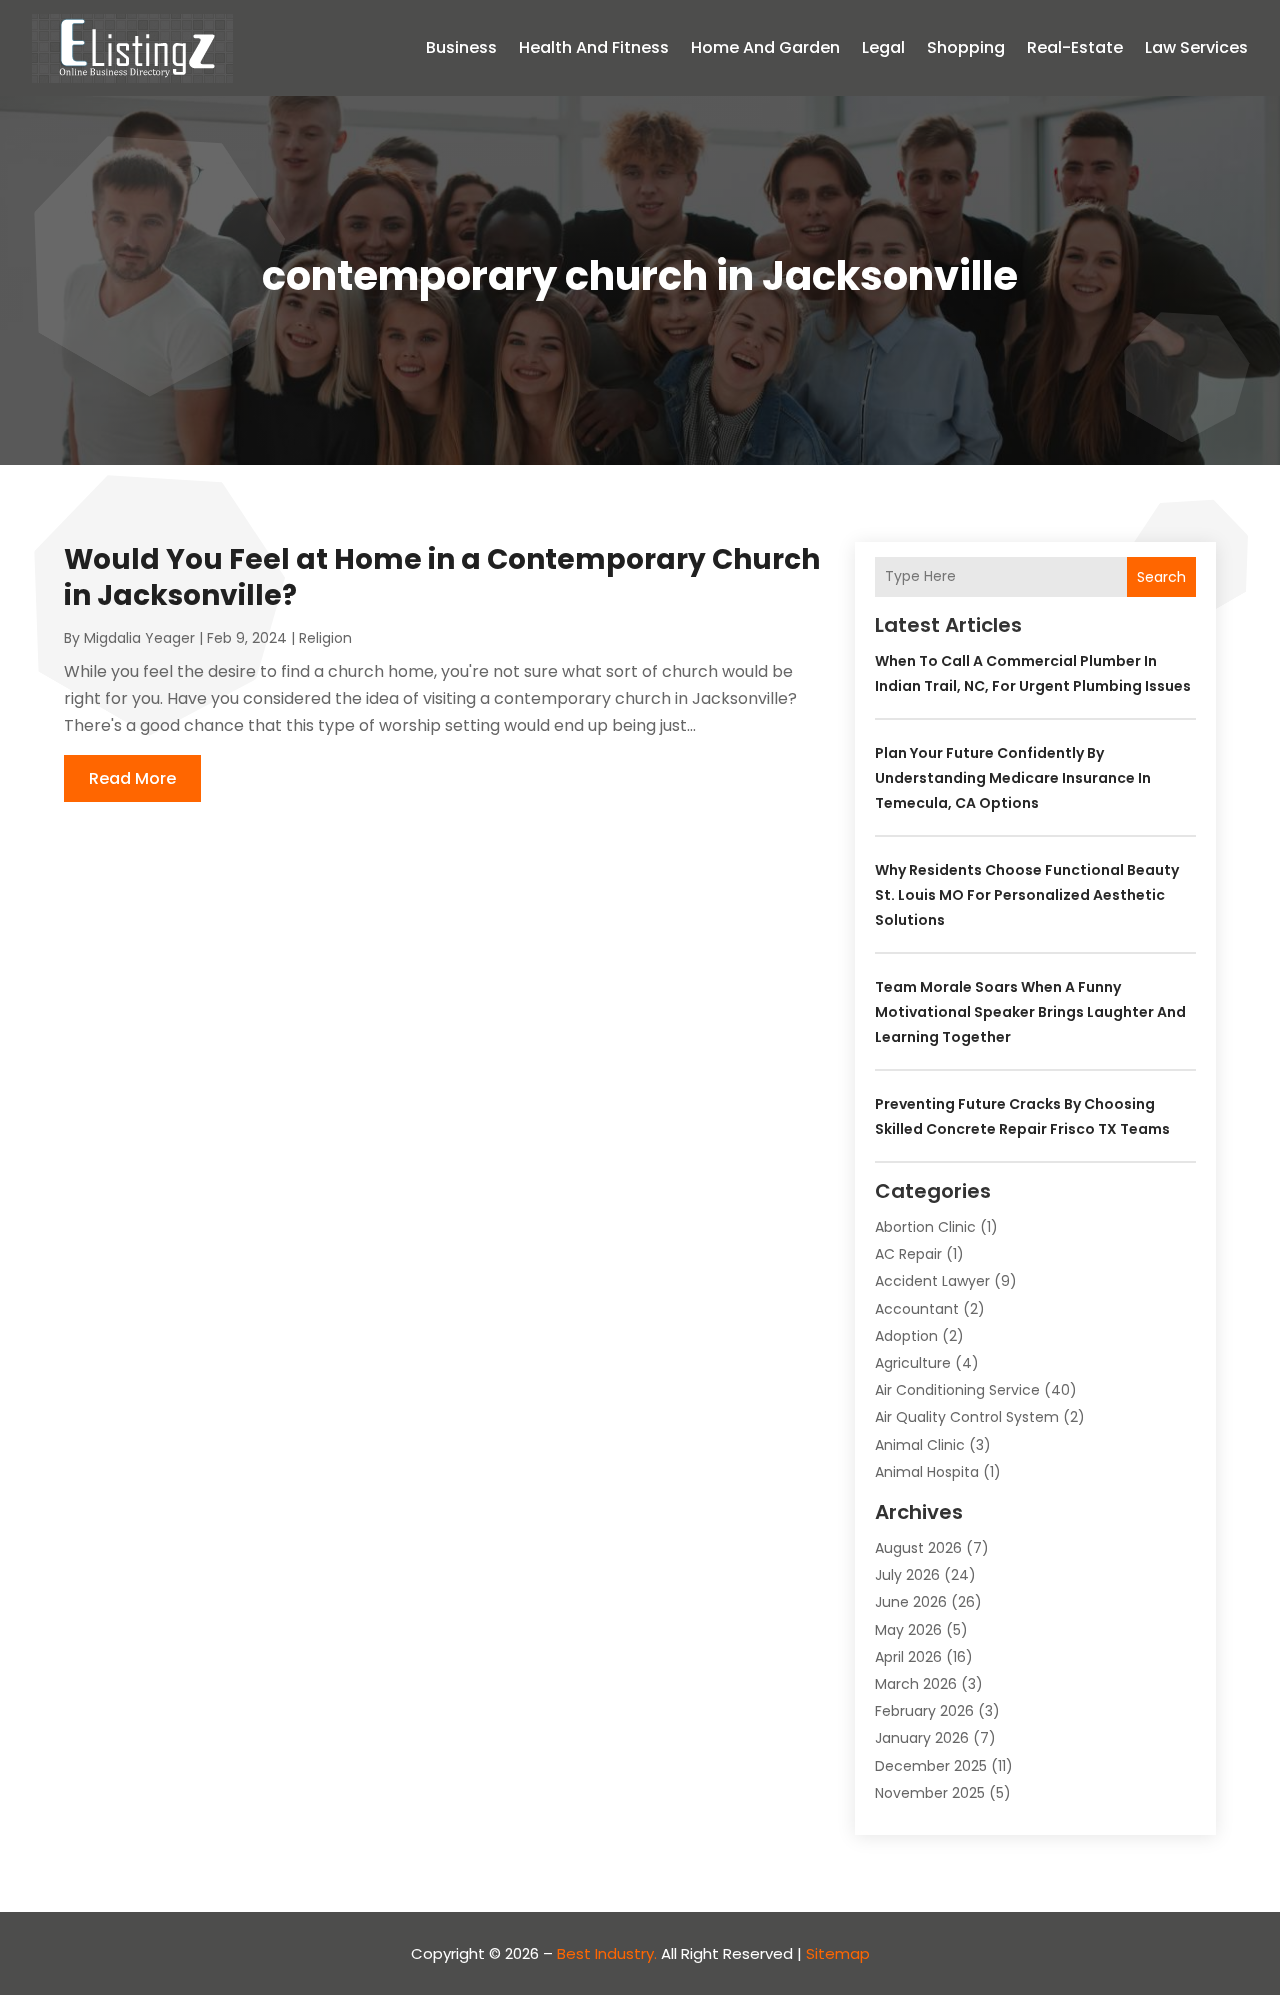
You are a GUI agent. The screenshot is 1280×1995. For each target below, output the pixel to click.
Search (1161, 577)
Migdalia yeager (139, 638)
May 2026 (908, 1630)
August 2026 (918, 1548)
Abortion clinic (925, 1227)
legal (883, 47)
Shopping (966, 47)
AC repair (908, 1254)
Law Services (1196, 47)
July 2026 (907, 1575)
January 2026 (922, 1738)
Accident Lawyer (932, 1281)
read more (132, 778)
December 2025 (931, 1766)
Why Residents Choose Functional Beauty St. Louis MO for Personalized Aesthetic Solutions (1027, 895)
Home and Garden (765, 47)
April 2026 (908, 1657)
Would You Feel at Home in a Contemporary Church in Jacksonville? (442, 577)
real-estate (1075, 47)
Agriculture (913, 1363)
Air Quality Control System (967, 1417)
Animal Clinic (920, 1445)
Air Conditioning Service (957, 1390)
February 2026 (924, 1711)
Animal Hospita (927, 1472)
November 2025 (930, 1793)
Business (461, 47)
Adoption (906, 1336)
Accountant (917, 1309)
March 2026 (916, 1684)
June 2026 (911, 1602)
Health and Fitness (594, 47)
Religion (325, 638)
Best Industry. (607, 1953)
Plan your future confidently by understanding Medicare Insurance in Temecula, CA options (1013, 778)
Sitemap (838, 1953)
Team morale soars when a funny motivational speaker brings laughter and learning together (1030, 1012)
